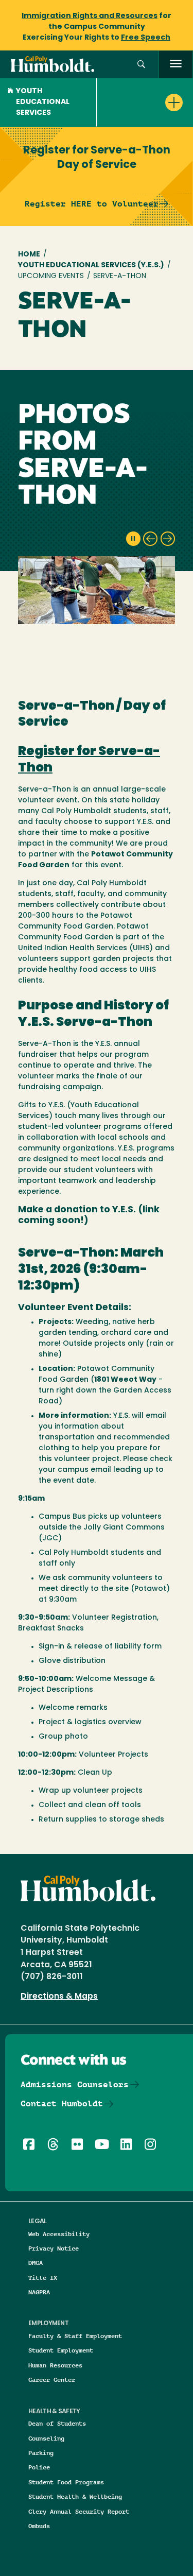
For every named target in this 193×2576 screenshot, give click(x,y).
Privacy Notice (54, 2248)
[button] (141, 65)
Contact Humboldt (62, 2103)
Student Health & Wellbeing (75, 2496)
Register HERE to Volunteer (92, 204)
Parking (41, 2453)
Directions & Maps (59, 1997)
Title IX (43, 2278)
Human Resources (55, 2365)
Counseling (46, 2438)
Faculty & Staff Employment (75, 2336)
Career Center (52, 2380)
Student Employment (61, 2350)
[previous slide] (150, 539)
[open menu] (176, 65)
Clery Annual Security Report (79, 2511)
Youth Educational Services (43, 102)
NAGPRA (39, 2292)
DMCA (36, 2263)
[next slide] (168, 539)
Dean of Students (57, 2423)
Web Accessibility (59, 2234)
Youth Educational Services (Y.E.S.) (91, 265)
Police (39, 2467)
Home (29, 255)
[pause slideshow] (133, 539)
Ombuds (39, 2526)
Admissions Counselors (75, 2084)
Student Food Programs (66, 2482)
